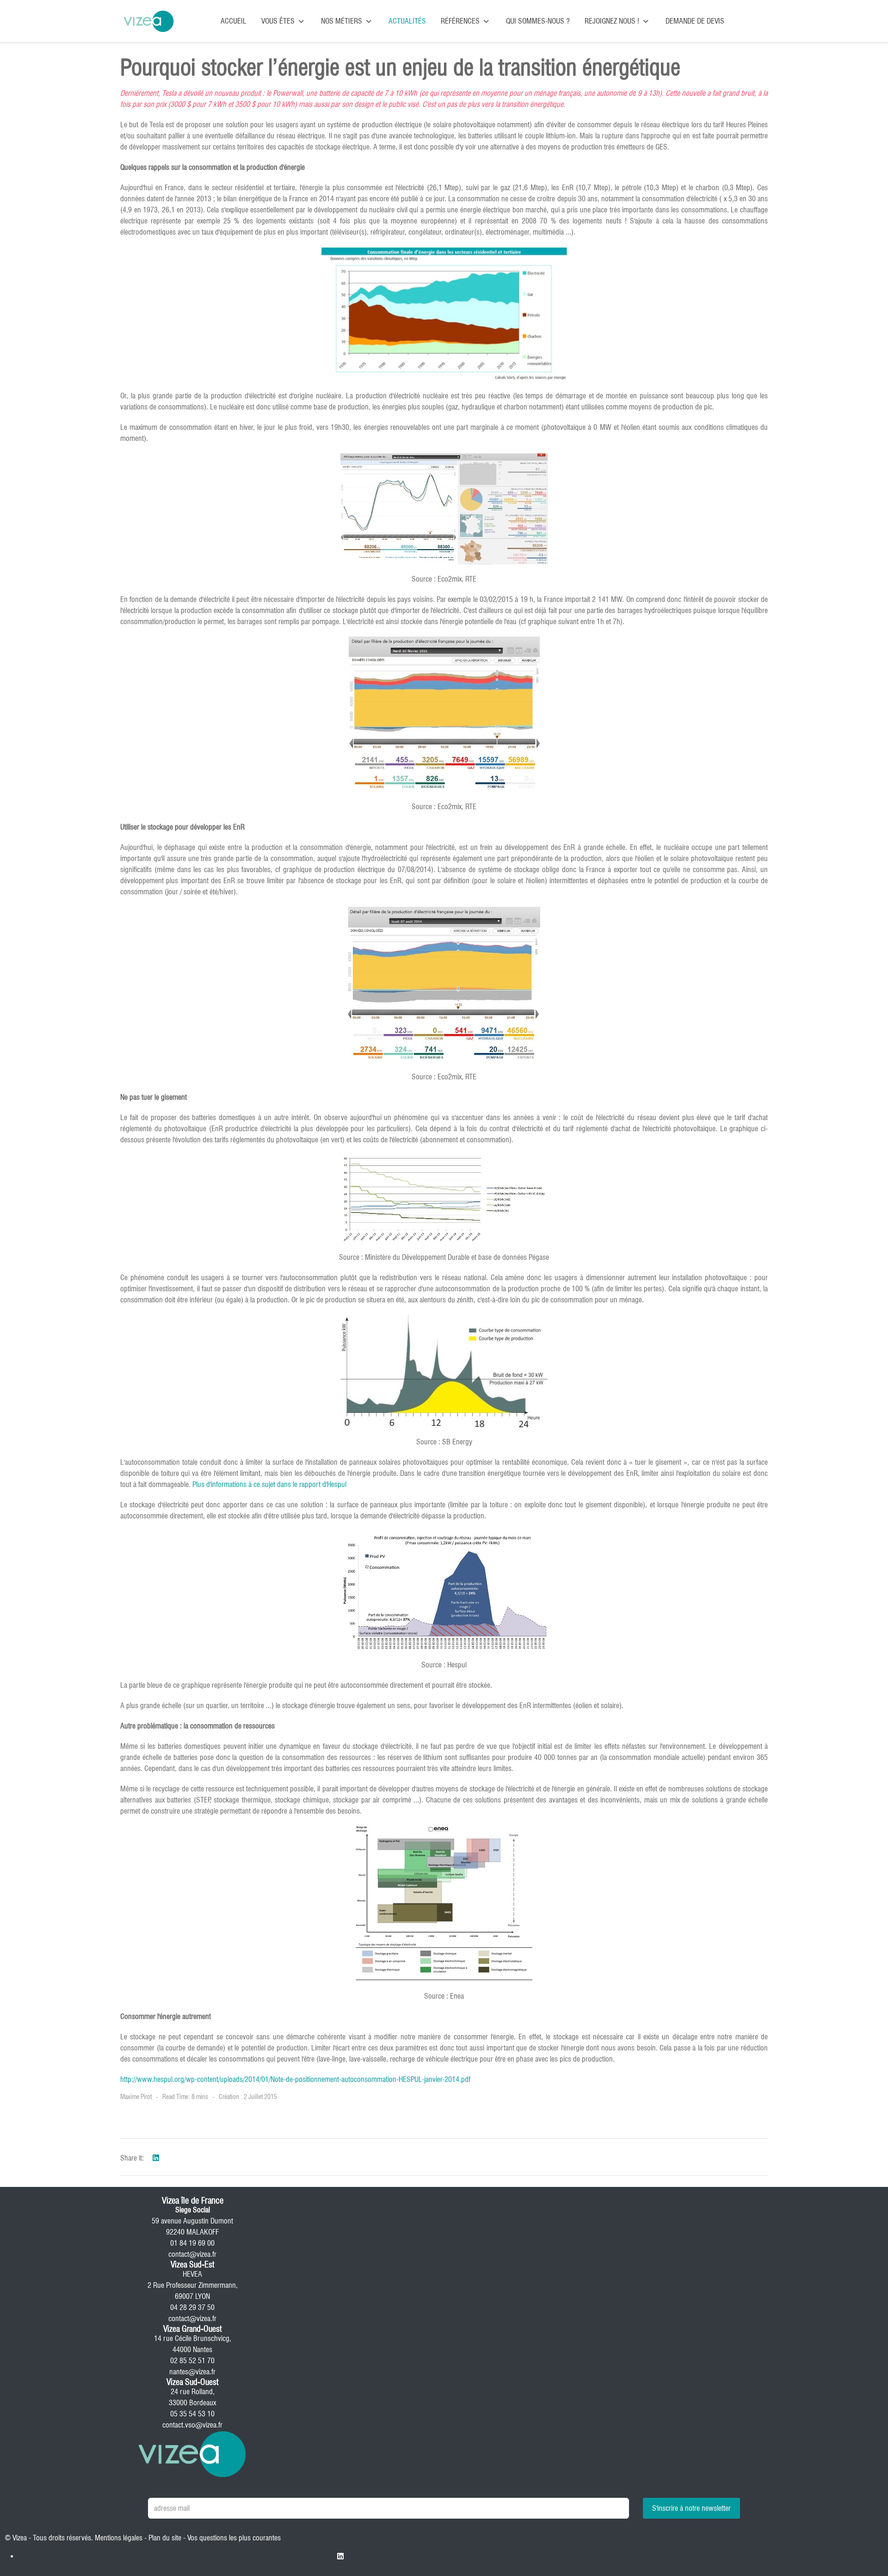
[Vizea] (148, 21)
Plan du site (165, 2538)
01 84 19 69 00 (192, 2243)
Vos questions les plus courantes (234, 2538)
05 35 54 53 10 (192, 2414)
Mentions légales (119, 2538)
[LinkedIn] (156, 2158)
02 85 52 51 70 (192, 2361)
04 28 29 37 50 (192, 2307)
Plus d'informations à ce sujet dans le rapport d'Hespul (269, 1484)
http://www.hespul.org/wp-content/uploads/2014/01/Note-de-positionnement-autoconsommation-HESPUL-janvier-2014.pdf (295, 2079)
